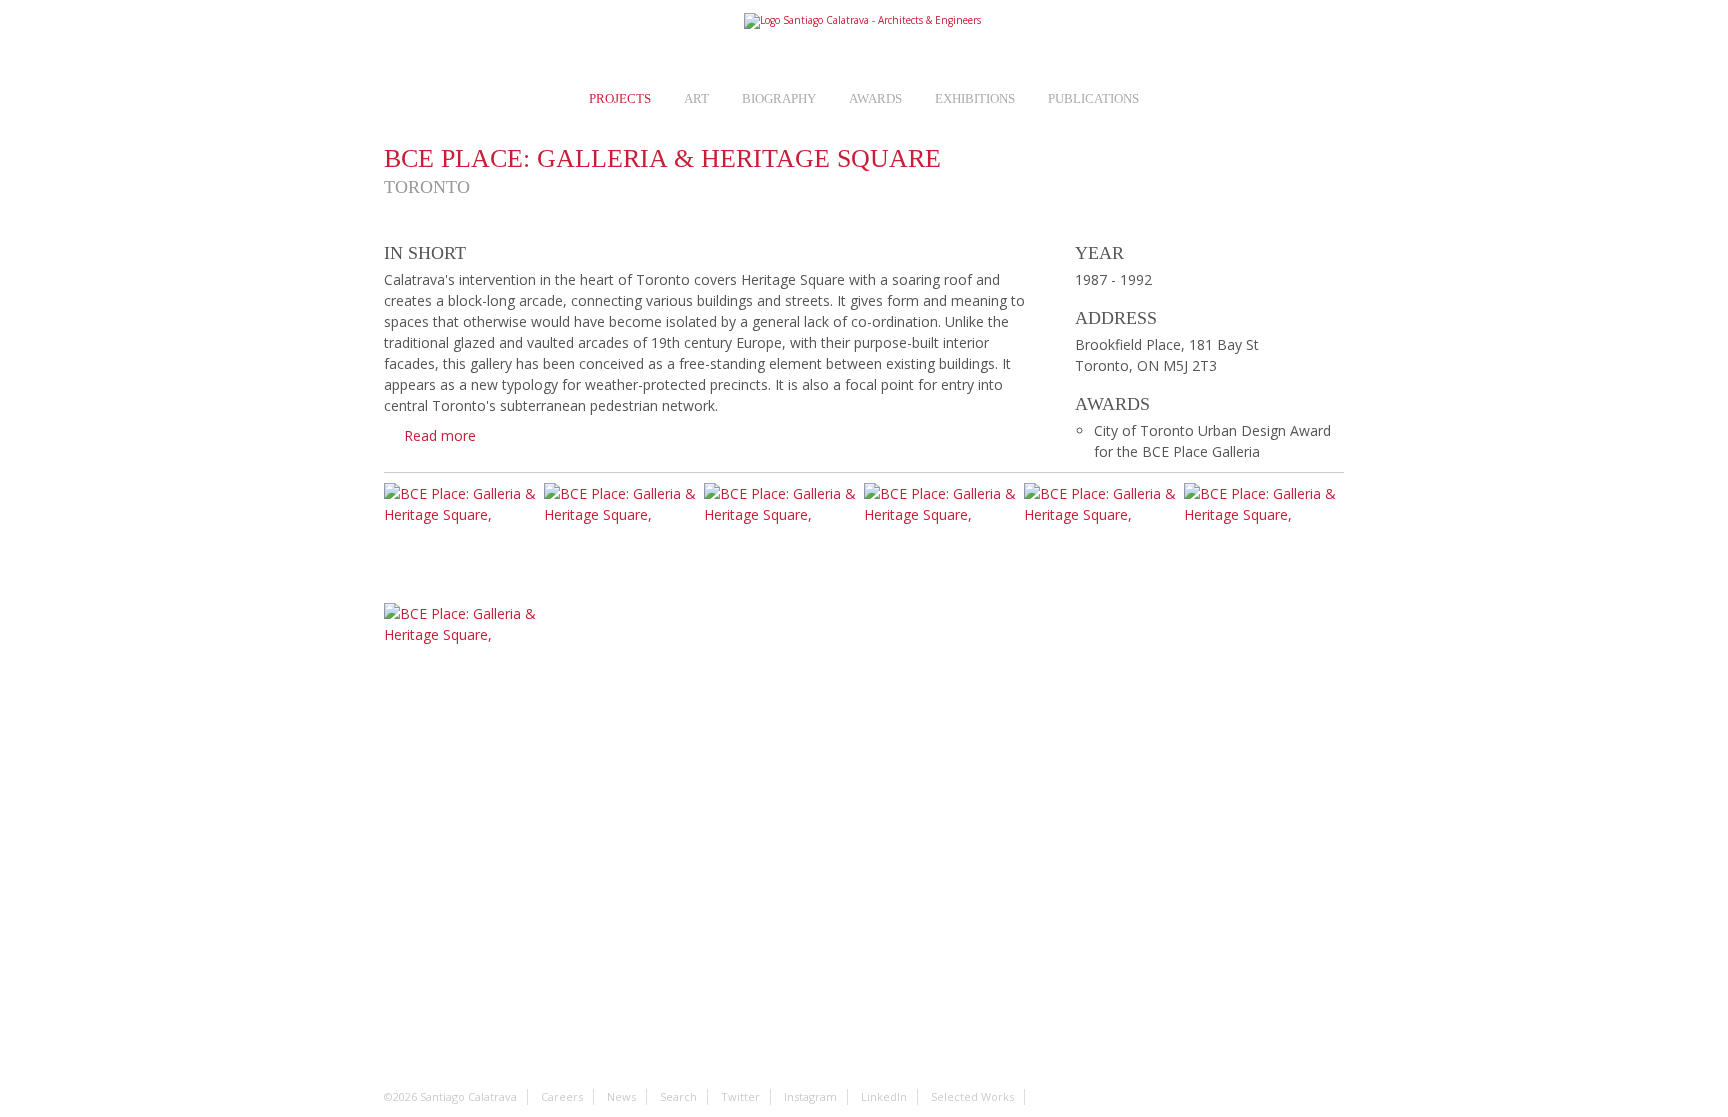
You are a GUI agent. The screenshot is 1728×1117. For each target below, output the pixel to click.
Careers (443, 42)
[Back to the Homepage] (864, 21)
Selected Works (972, 1096)
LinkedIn (1285, 42)
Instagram (1240, 42)
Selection (533, 42)
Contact (1150, 42)
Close (1328, 164)
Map (1266, 164)
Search (1330, 42)
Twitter (1195, 42)
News (488, 42)
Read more (440, 435)
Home (398, 42)
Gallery (1204, 164)
